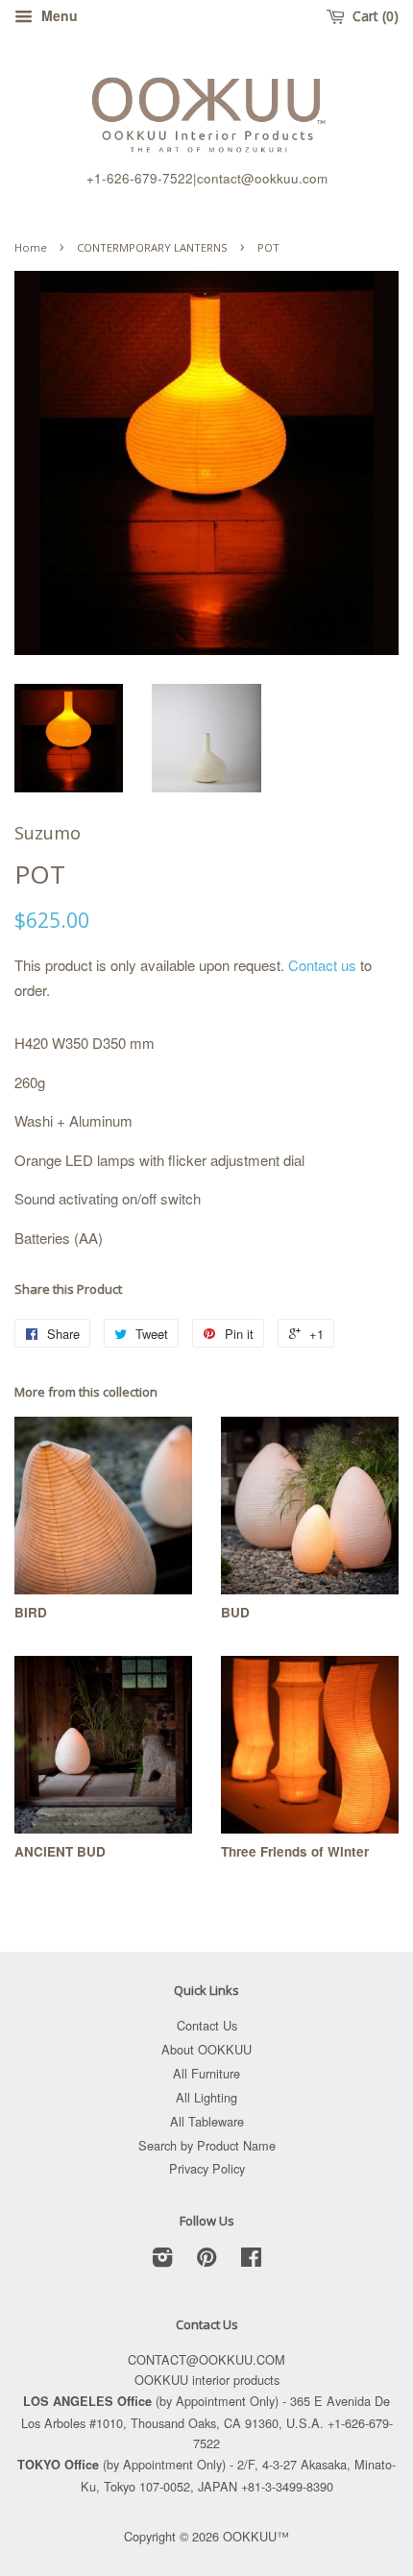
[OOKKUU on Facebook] (251, 2260)
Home (31, 247)
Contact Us (207, 2025)
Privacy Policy (207, 2168)
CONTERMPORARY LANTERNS (152, 247)
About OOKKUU (206, 2049)
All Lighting (206, 2097)
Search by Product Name (207, 2145)
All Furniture (206, 2073)
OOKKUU (250, 2536)
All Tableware (207, 2121)
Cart (371, 16)
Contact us (322, 965)
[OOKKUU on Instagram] (162, 2260)
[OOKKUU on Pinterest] (206, 2260)
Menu (58, 15)
